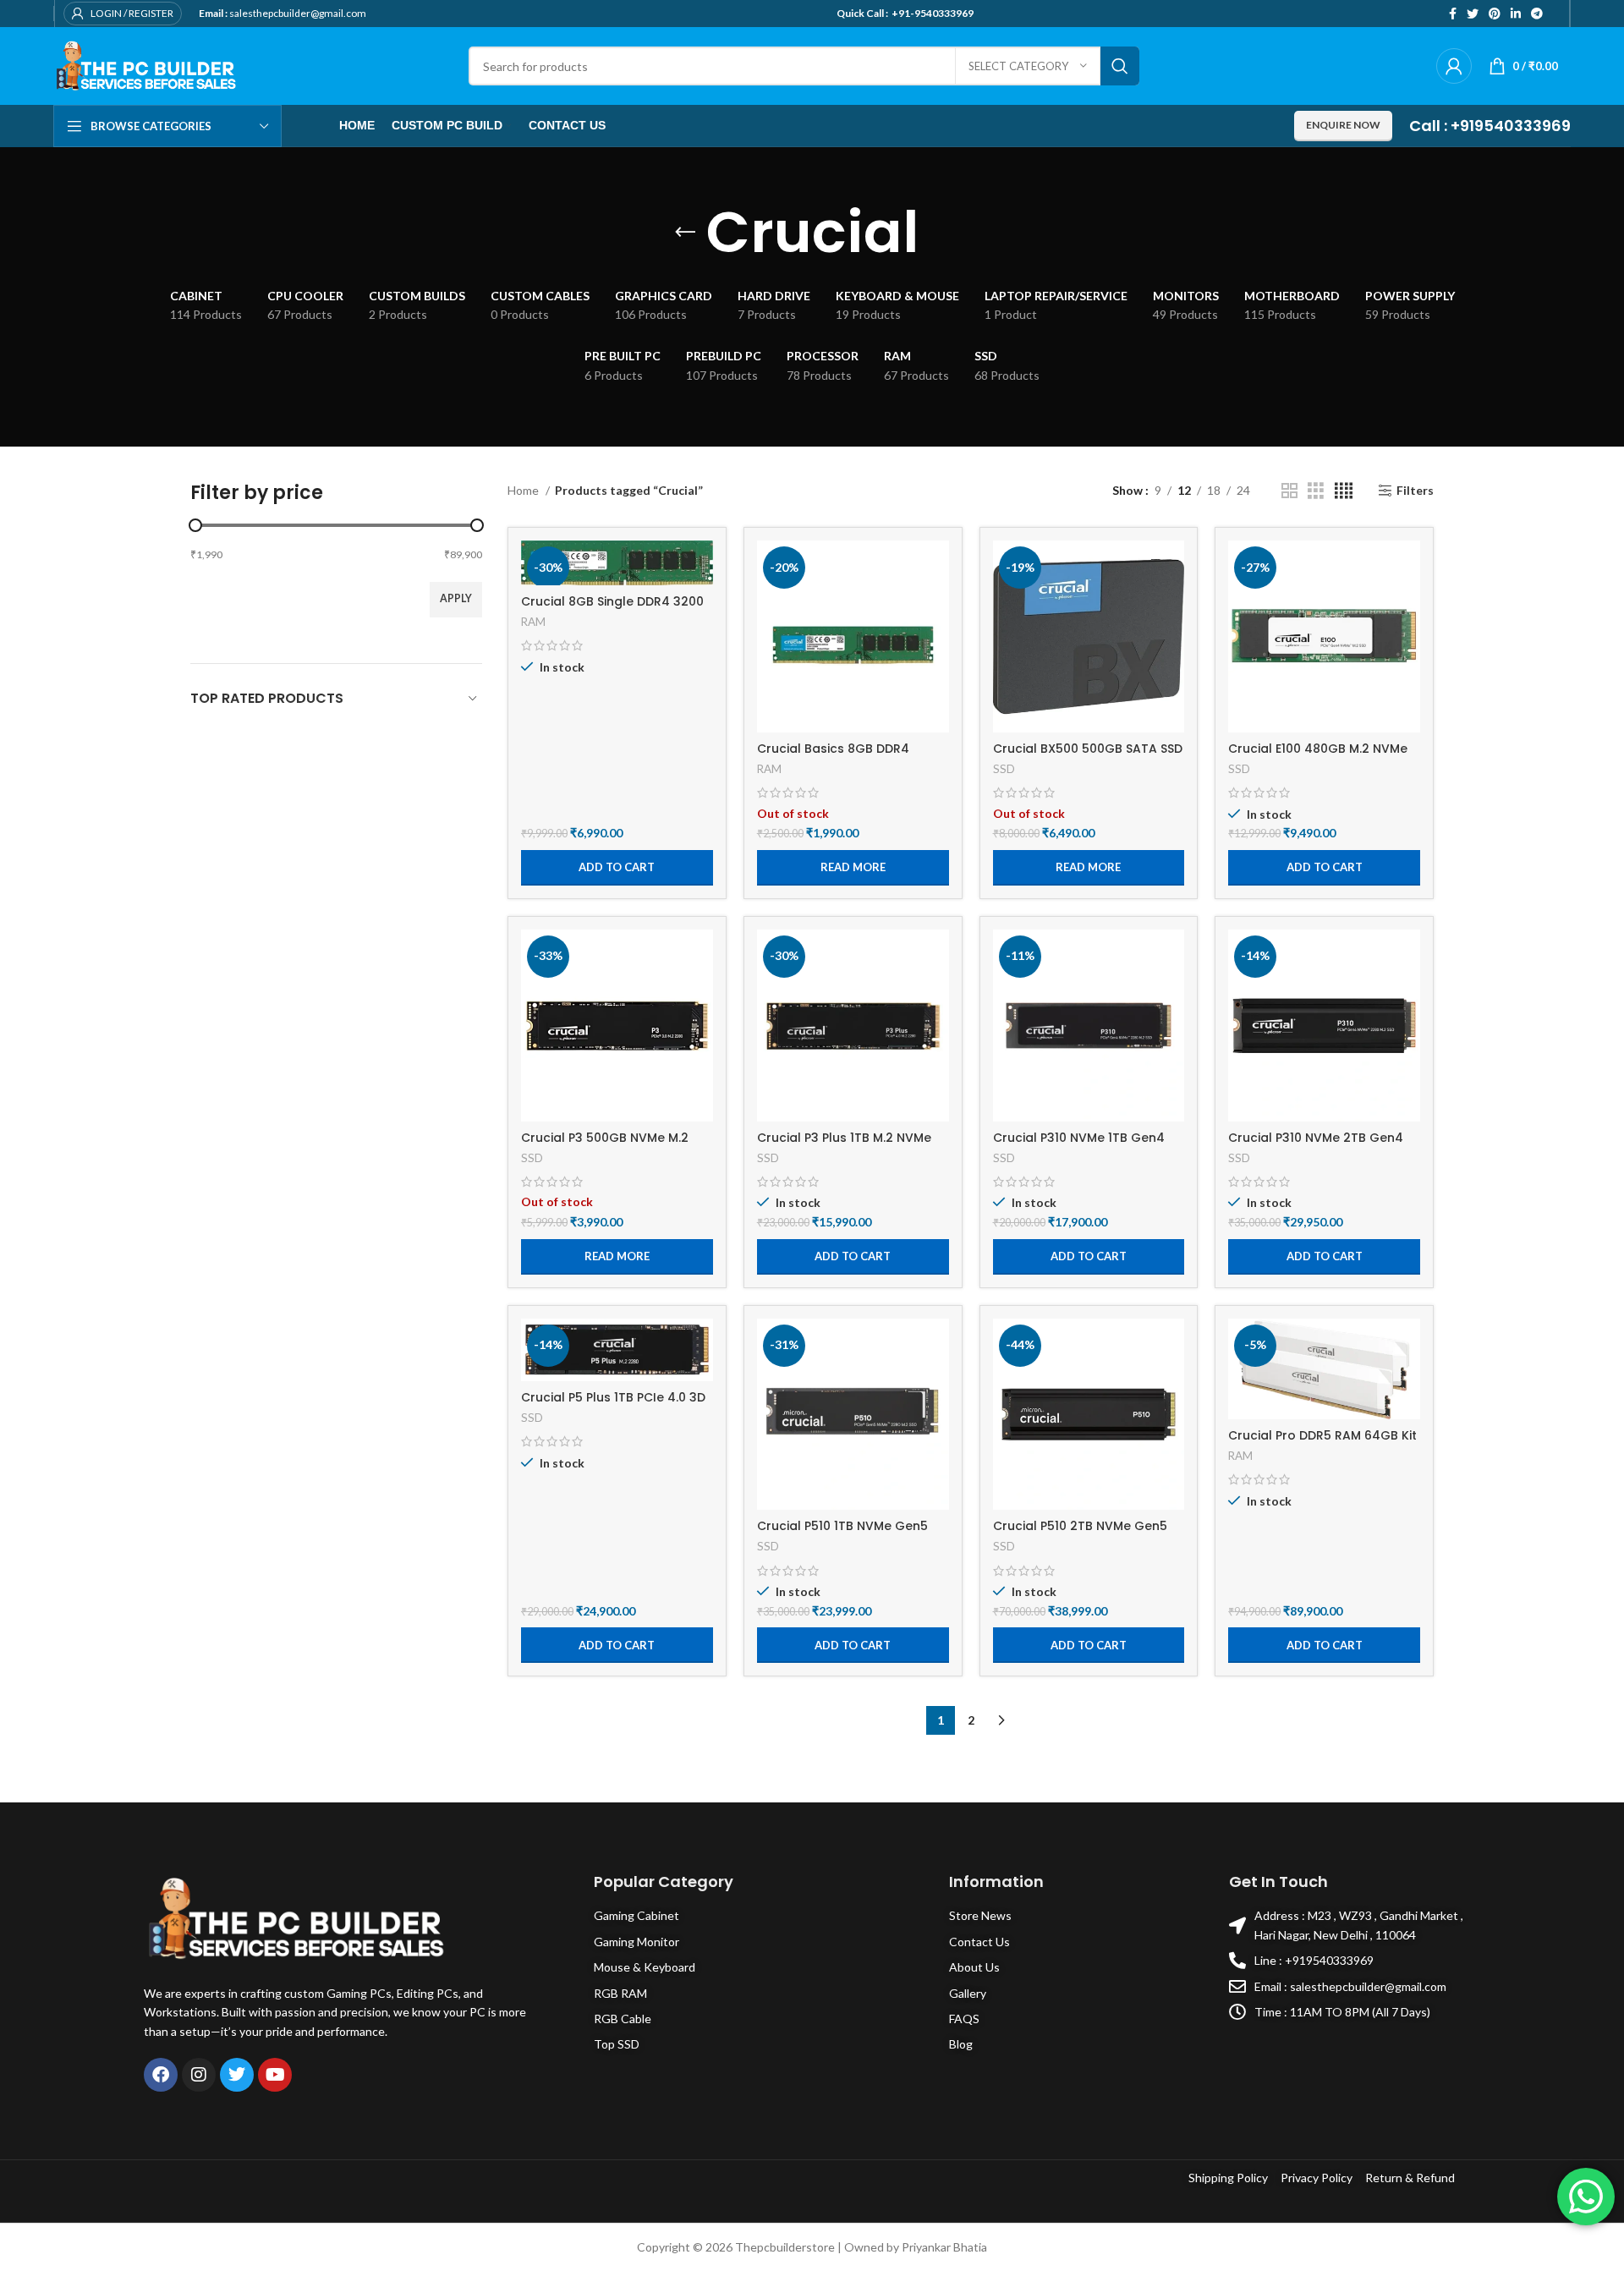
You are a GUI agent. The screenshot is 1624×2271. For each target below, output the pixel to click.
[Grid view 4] (1344, 491)
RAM (533, 622)
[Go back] (685, 233)
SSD (1004, 769)
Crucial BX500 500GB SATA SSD (1088, 749)
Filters (1415, 491)
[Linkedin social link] (1516, 14)
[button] (617, 868)
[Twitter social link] (1473, 14)
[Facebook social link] (1453, 14)
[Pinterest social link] (1495, 14)
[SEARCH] (1120, 66)
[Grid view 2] (1289, 491)
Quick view (936, 606)
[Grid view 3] (1316, 491)
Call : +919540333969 (1490, 126)
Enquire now (1343, 125)
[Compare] (700, 568)
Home (524, 490)
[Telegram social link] (1537, 14)
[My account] (1454, 66)
